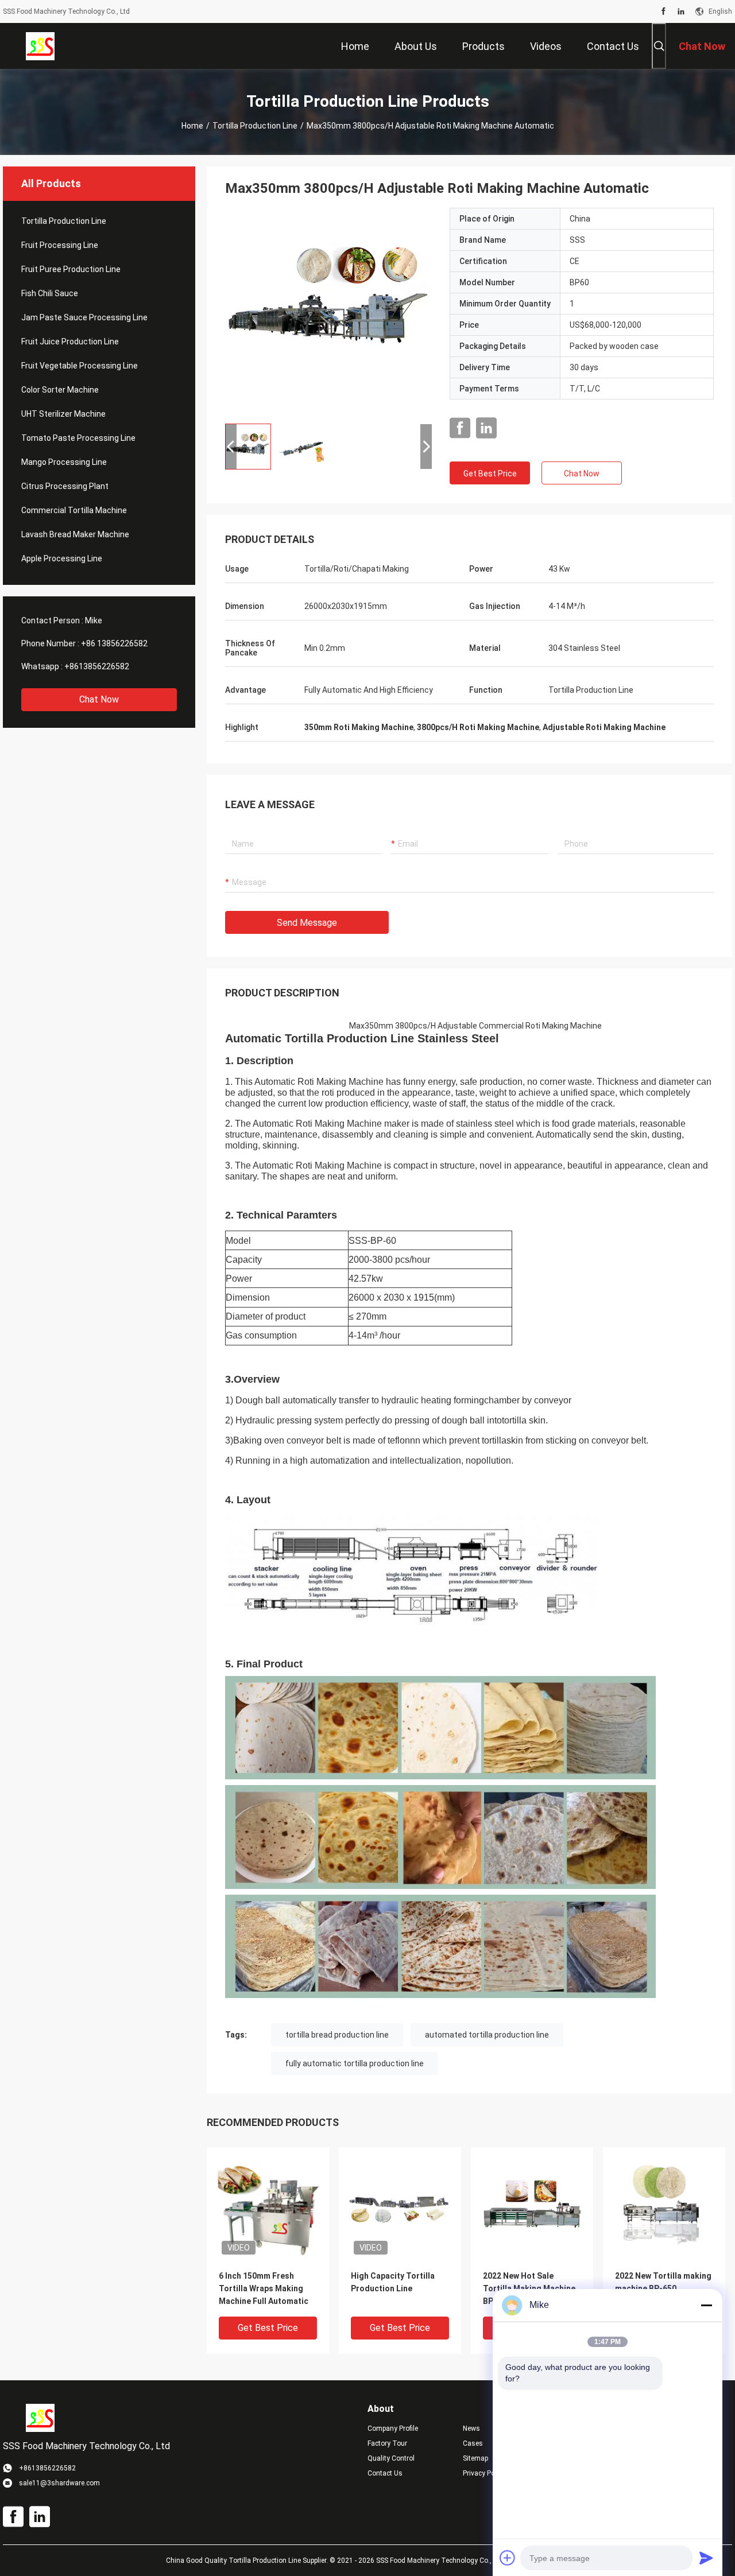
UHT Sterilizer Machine (63, 414)
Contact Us (385, 2473)
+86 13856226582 (114, 643)
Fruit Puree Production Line (71, 269)
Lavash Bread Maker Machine (75, 534)
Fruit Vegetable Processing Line (80, 366)
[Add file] (508, 2558)
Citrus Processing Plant (65, 486)
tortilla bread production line (337, 2035)
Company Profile (393, 2428)
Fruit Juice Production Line (70, 342)
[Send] (706, 2558)
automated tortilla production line (487, 2035)
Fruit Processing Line (60, 245)
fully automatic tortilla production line (355, 2063)
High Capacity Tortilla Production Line (393, 2282)
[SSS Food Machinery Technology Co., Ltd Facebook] (664, 11)
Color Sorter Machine (60, 390)
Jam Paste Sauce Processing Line (84, 317)
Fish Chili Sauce (50, 293)
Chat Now (99, 699)
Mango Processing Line (64, 462)
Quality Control (391, 2458)
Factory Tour (387, 2443)
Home (192, 126)
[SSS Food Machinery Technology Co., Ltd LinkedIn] (681, 11)
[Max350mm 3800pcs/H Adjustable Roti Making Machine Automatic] (328, 311)
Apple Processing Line (62, 558)
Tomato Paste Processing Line (78, 438)
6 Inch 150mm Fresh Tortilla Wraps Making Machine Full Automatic (264, 2288)
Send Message (307, 923)
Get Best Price (490, 474)
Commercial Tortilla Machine (74, 510)
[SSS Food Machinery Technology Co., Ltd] (40, 46)
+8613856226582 (97, 666)
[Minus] (706, 2305)
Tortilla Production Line (255, 126)
